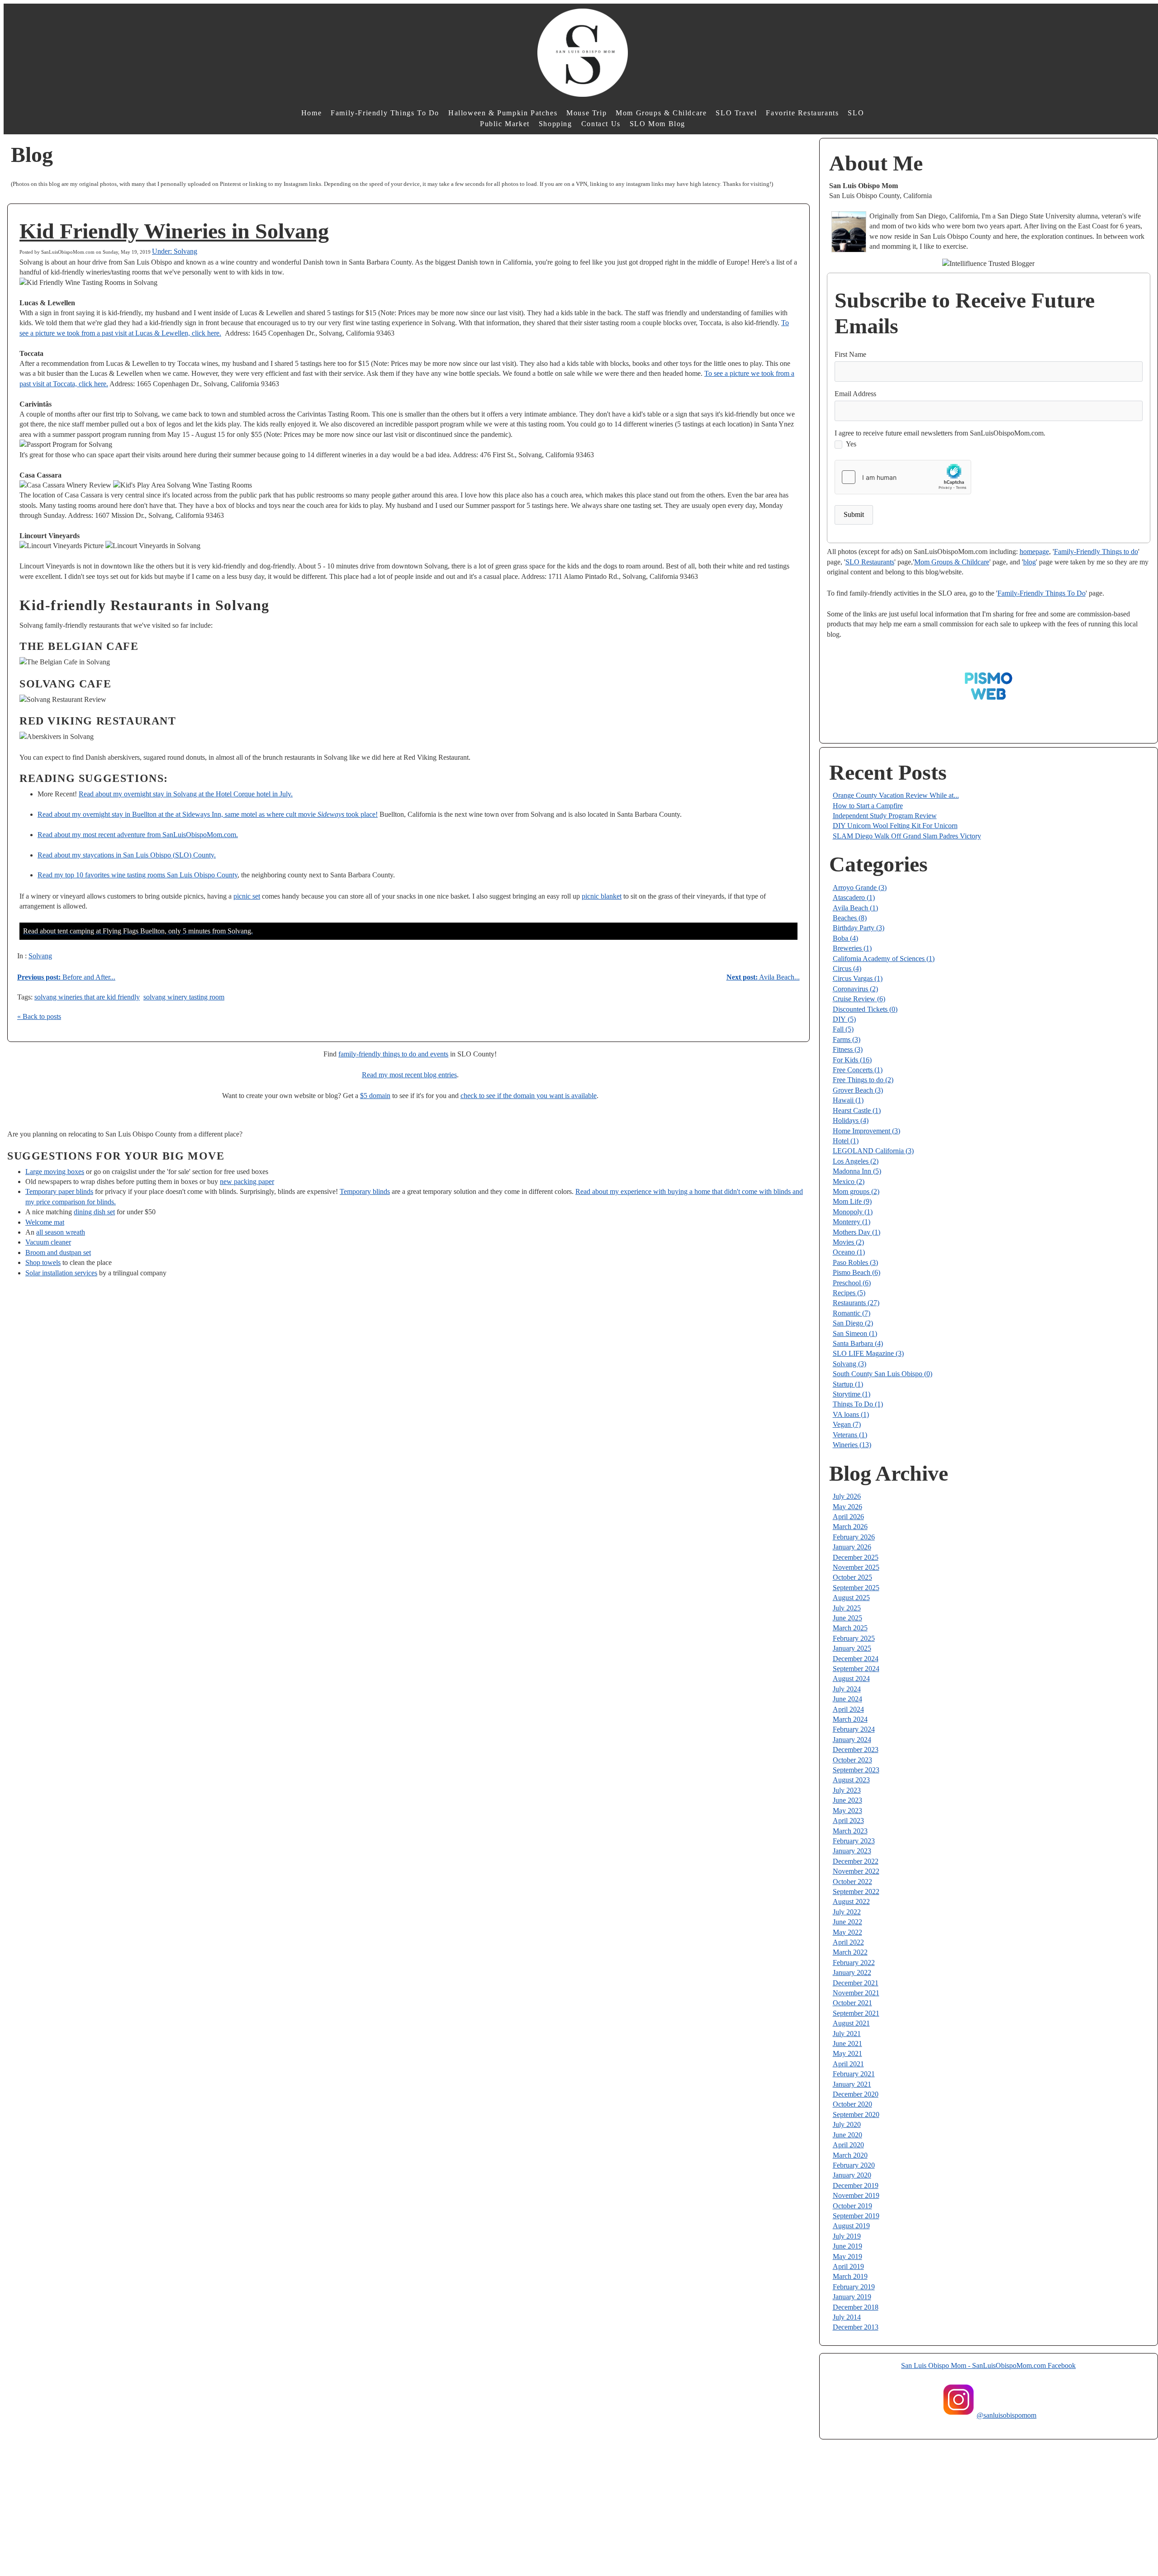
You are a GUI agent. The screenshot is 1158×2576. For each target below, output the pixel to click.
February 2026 (854, 1537)
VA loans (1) (851, 1414)
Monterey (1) (852, 1222)
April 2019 (848, 2266)
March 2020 (850, 2155)
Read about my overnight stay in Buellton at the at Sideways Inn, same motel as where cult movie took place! (208, 814)
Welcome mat (45, 1222)
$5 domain (375, 1096)
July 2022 (847, 1912)
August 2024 (851, 1679)
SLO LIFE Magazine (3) (868, 1353)
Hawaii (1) (848, 1100)
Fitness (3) (848, 1049)
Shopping (555, 124)
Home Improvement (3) (866, 1131)
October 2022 (852, 1882)
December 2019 (856, 2185)
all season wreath (61, 1232)
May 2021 (847, 2053)
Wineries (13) (852, 1445)
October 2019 (852, 2206)
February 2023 (854, 1841)
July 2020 (847, 2124)
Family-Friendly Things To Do (385, 113)
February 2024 (854, 1729)
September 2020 (856, 2114)
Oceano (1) (849, 1252)
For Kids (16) (852, 1060)
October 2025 (852, 1577)
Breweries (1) (852, 948)
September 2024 (856, 1669)
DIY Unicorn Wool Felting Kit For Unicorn (895, 826)
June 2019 (847, 2246)
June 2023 (847, 1800)
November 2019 (856, 2195)
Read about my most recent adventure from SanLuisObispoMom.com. (138, 835)
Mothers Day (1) (857, 1232)
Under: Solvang (175, 251)
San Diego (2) (853, 1323)
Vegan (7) (847, 1424)
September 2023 (856, 1770)
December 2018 (856, 2307)
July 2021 (847, 2034)
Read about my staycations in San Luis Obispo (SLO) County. (127, 855)
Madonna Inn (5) (857, 1171)
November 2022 (856, 1871)
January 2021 (852, 2084)
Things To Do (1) (858, 1404)
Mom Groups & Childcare (661, 113)
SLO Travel (736, 113)
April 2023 (848, 1821)
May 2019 (847, 2256)
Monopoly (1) (853, 1212)
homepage (1034, 552)
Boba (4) (845, 938)
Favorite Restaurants (802, 113)
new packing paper (247, 1181)
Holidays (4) (851, 1120)
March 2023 (850, 1831)
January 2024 (852, 1740)
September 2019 (856, 2216)
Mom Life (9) (852, 1201)
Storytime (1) (852, 1394)
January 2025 (852, 1648)
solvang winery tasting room (184, 997)
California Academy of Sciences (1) (884, 959)
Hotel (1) (846, 1141)
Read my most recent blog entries (409, 1075)
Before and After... (66, 977)
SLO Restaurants (870, 562)
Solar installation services (61, 1273)
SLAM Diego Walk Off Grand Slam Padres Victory (907, 836)
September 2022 (856, 1892)
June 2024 (847, 1699)
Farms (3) (847, 1039)
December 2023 (856, 1750)
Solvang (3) (850, 1364)
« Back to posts (39, 1016)
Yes (851, 444)
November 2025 (856, 1567)
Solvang (40, 956)
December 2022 (856, 1861)
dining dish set (94, 1212)
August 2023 (851, 1780)
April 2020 (848, 2145)
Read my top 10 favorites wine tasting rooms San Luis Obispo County (138, 875)
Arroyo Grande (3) (860, 888)
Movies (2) (848, 1242)
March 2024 (850, 1719)
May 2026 (847, 1507)
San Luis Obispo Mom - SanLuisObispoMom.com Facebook (988, 2365)
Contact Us (601, 124)
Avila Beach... (763, 977)
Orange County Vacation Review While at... (896, 795)
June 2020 (847, 2135)
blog (1030, 562)
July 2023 (847, 1790)
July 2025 (847, 1608)
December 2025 (856, 1557)
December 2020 (856, 2094)
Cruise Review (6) (859, 999)
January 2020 (852, 2175)
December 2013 (856, 2327)
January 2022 (852, 1972)
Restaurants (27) (856, 1303)
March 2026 (850, 1527)
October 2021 (852, 2003)
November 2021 (856, 1993)
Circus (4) (847, 968)
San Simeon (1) (855, 1333)
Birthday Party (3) (859, 928)
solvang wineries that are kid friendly (87, 997)
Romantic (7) (852, 1313)
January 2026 (852, 1547)
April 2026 (848, 1517)
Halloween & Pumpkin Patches (503, 113)
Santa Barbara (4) (858, 1343)
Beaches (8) (850, 918)
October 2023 (852, 1760)
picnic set (247, 896)
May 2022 (847, 1932)
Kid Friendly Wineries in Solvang (174, 231)
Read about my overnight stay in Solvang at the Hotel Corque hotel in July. (186, 794)
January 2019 (852, 2297)
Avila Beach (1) (855, 908)
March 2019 (850, 2276)
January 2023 (852, 1851)
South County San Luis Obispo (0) (883, 1374)
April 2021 (848, 2064)
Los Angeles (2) (856, 1161)
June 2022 (847, 1922)
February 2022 (854, 1963)
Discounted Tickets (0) (865, 1009)
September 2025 (856, 1588)
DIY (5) (844, 1019)
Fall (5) (843, 1029)
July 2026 (847, 1496)
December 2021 (856, 1983)
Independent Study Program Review (885, 816)
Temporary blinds (365, 1191)
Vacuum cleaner (48, 1242)
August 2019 (851, 2226)
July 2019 (847, 2236)
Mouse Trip (586, 113)
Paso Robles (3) (855, 1262)
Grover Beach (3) (858, 1090)
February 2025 (854, 1638)
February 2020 (854, 2165)
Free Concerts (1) (858, 1070)
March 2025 (850, 1628)
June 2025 (847, 1618)
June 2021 (847, 2043)
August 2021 (851, 2023)
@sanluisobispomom (1006, 2415)
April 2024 (848, 1709)
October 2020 (852, 2104)
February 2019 (854, 2287)
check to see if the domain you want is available (529, 1096)
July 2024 (847, 1689)
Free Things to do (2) (863, 1080)
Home (311, 113)
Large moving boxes (55, 1172)
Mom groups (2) (856, 1191)
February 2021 (854, 2074)
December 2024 (856, 1659)
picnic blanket (602, 896)
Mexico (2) (849, 1181)
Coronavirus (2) (855, 989)
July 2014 (847, 2317)
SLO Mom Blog (657, 124)
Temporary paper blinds (59, 1191)
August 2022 (851, 1901)
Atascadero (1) (854, 897)
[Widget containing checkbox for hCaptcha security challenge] (903, 477)
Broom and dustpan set (58, 1252)
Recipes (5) (849, 1293)
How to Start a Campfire (868, 806)
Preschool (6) (852, 1283)
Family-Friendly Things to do (1096, 552)
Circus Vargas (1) (858, 978)
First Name (850, 354)
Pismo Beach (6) (857, 1272)
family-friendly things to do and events (393, 1054)
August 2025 (851, 1598)
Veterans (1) (850, 1435)
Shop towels (43, 1262)
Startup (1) (848, 1384)
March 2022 (850, 1952)
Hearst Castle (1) (857, 1110)
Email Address (855, 394)
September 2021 (856, 2013)
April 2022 (848, 1942)
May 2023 (847, 1811)
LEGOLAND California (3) (873, 1151)
